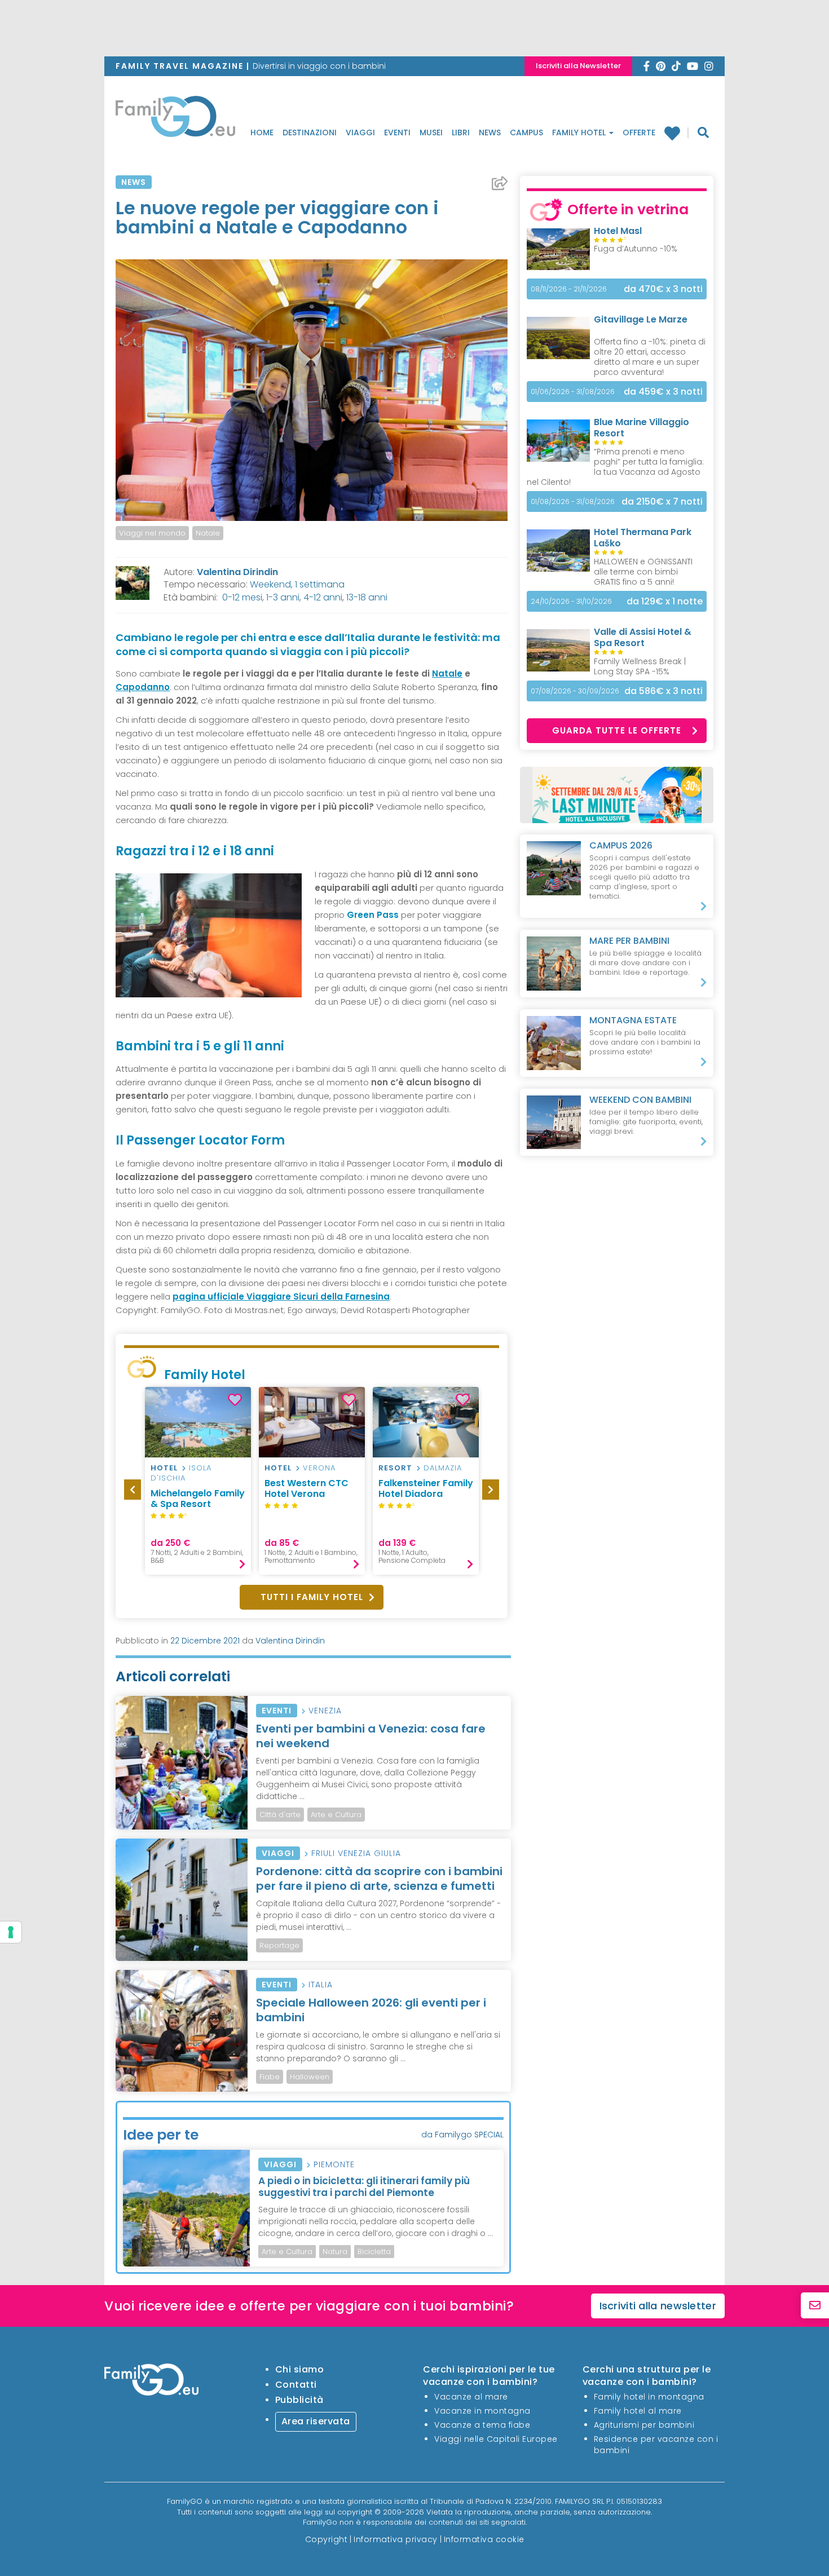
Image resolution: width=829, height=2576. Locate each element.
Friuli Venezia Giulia (356, 1853)
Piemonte (334, 2164)
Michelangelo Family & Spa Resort (198, 1499)
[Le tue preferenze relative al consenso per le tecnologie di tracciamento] (11, 1932)
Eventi (397, 132)
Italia (321, 1985)
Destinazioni (310, 132)
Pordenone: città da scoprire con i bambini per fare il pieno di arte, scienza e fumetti (379, 1879)
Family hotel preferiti (676, 133)
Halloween (310, 2077)
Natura (335, 2252)
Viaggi (360, 132)
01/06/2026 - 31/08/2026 (573, 392)
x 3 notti (663, 289)
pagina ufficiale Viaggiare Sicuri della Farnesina (281, 1296)
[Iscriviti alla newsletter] (815, 2306)
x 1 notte (665, 601)
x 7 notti (662, 501)
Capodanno (143, 687)
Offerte (639, 132)
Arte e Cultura (336, 1815)
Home (262, 132)
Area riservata (316, 2421)
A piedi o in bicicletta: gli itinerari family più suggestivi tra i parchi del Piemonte (364, 2186)
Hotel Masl (618, 231)
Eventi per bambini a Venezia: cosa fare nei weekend (371, 1736)
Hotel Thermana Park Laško (643, 538)
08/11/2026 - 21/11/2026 (569, 289)
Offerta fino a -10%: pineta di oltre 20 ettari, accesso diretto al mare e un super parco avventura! (650, 357)
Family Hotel (580, 132)
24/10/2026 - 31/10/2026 (571, 601)
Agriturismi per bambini (644, 2425)
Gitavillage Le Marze (641, 319)
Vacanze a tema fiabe (482, 2425)
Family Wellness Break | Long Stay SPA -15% (640, 666)
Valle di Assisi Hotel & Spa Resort (643, 637)
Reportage (279, 1945)
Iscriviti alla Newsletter (578, 66)
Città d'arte (280, 1815)
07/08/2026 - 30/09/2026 (575, 691)
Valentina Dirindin (237, 572)
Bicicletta (374, 2252)
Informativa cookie (484, 2539)
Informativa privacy (396, 2539)
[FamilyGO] (175, 120)
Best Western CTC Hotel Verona (307, 1488)
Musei (431, 132)
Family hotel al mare (638, 2411)
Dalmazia (443, 1468)
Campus (526, 132)
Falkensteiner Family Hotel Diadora (426, 1488)
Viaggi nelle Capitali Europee (496, 2439)
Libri (461, 132)
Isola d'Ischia (181, 1473)
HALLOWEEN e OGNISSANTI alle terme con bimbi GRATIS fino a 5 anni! (643, 572)
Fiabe (270, 2077)
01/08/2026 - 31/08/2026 (573, 501)
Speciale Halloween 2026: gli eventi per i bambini (371, 2010)
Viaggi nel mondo (152, 533)
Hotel (164, 1468)
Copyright (327, 2539)
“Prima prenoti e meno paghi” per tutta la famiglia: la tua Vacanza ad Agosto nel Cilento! (615, 467)
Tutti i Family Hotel (312, 1597)
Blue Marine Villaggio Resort (641, 428)
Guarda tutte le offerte (617, 730)
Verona (319, 1468)
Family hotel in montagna (649, 2397)
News (490, 132)
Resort (395, 1468)
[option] (198, 1481)
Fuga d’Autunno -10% (636, 249)
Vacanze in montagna (482, 2411)
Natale (208, 533)
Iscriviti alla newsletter (658, 2306)
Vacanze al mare (471, 2397)
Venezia (325, 1711)
